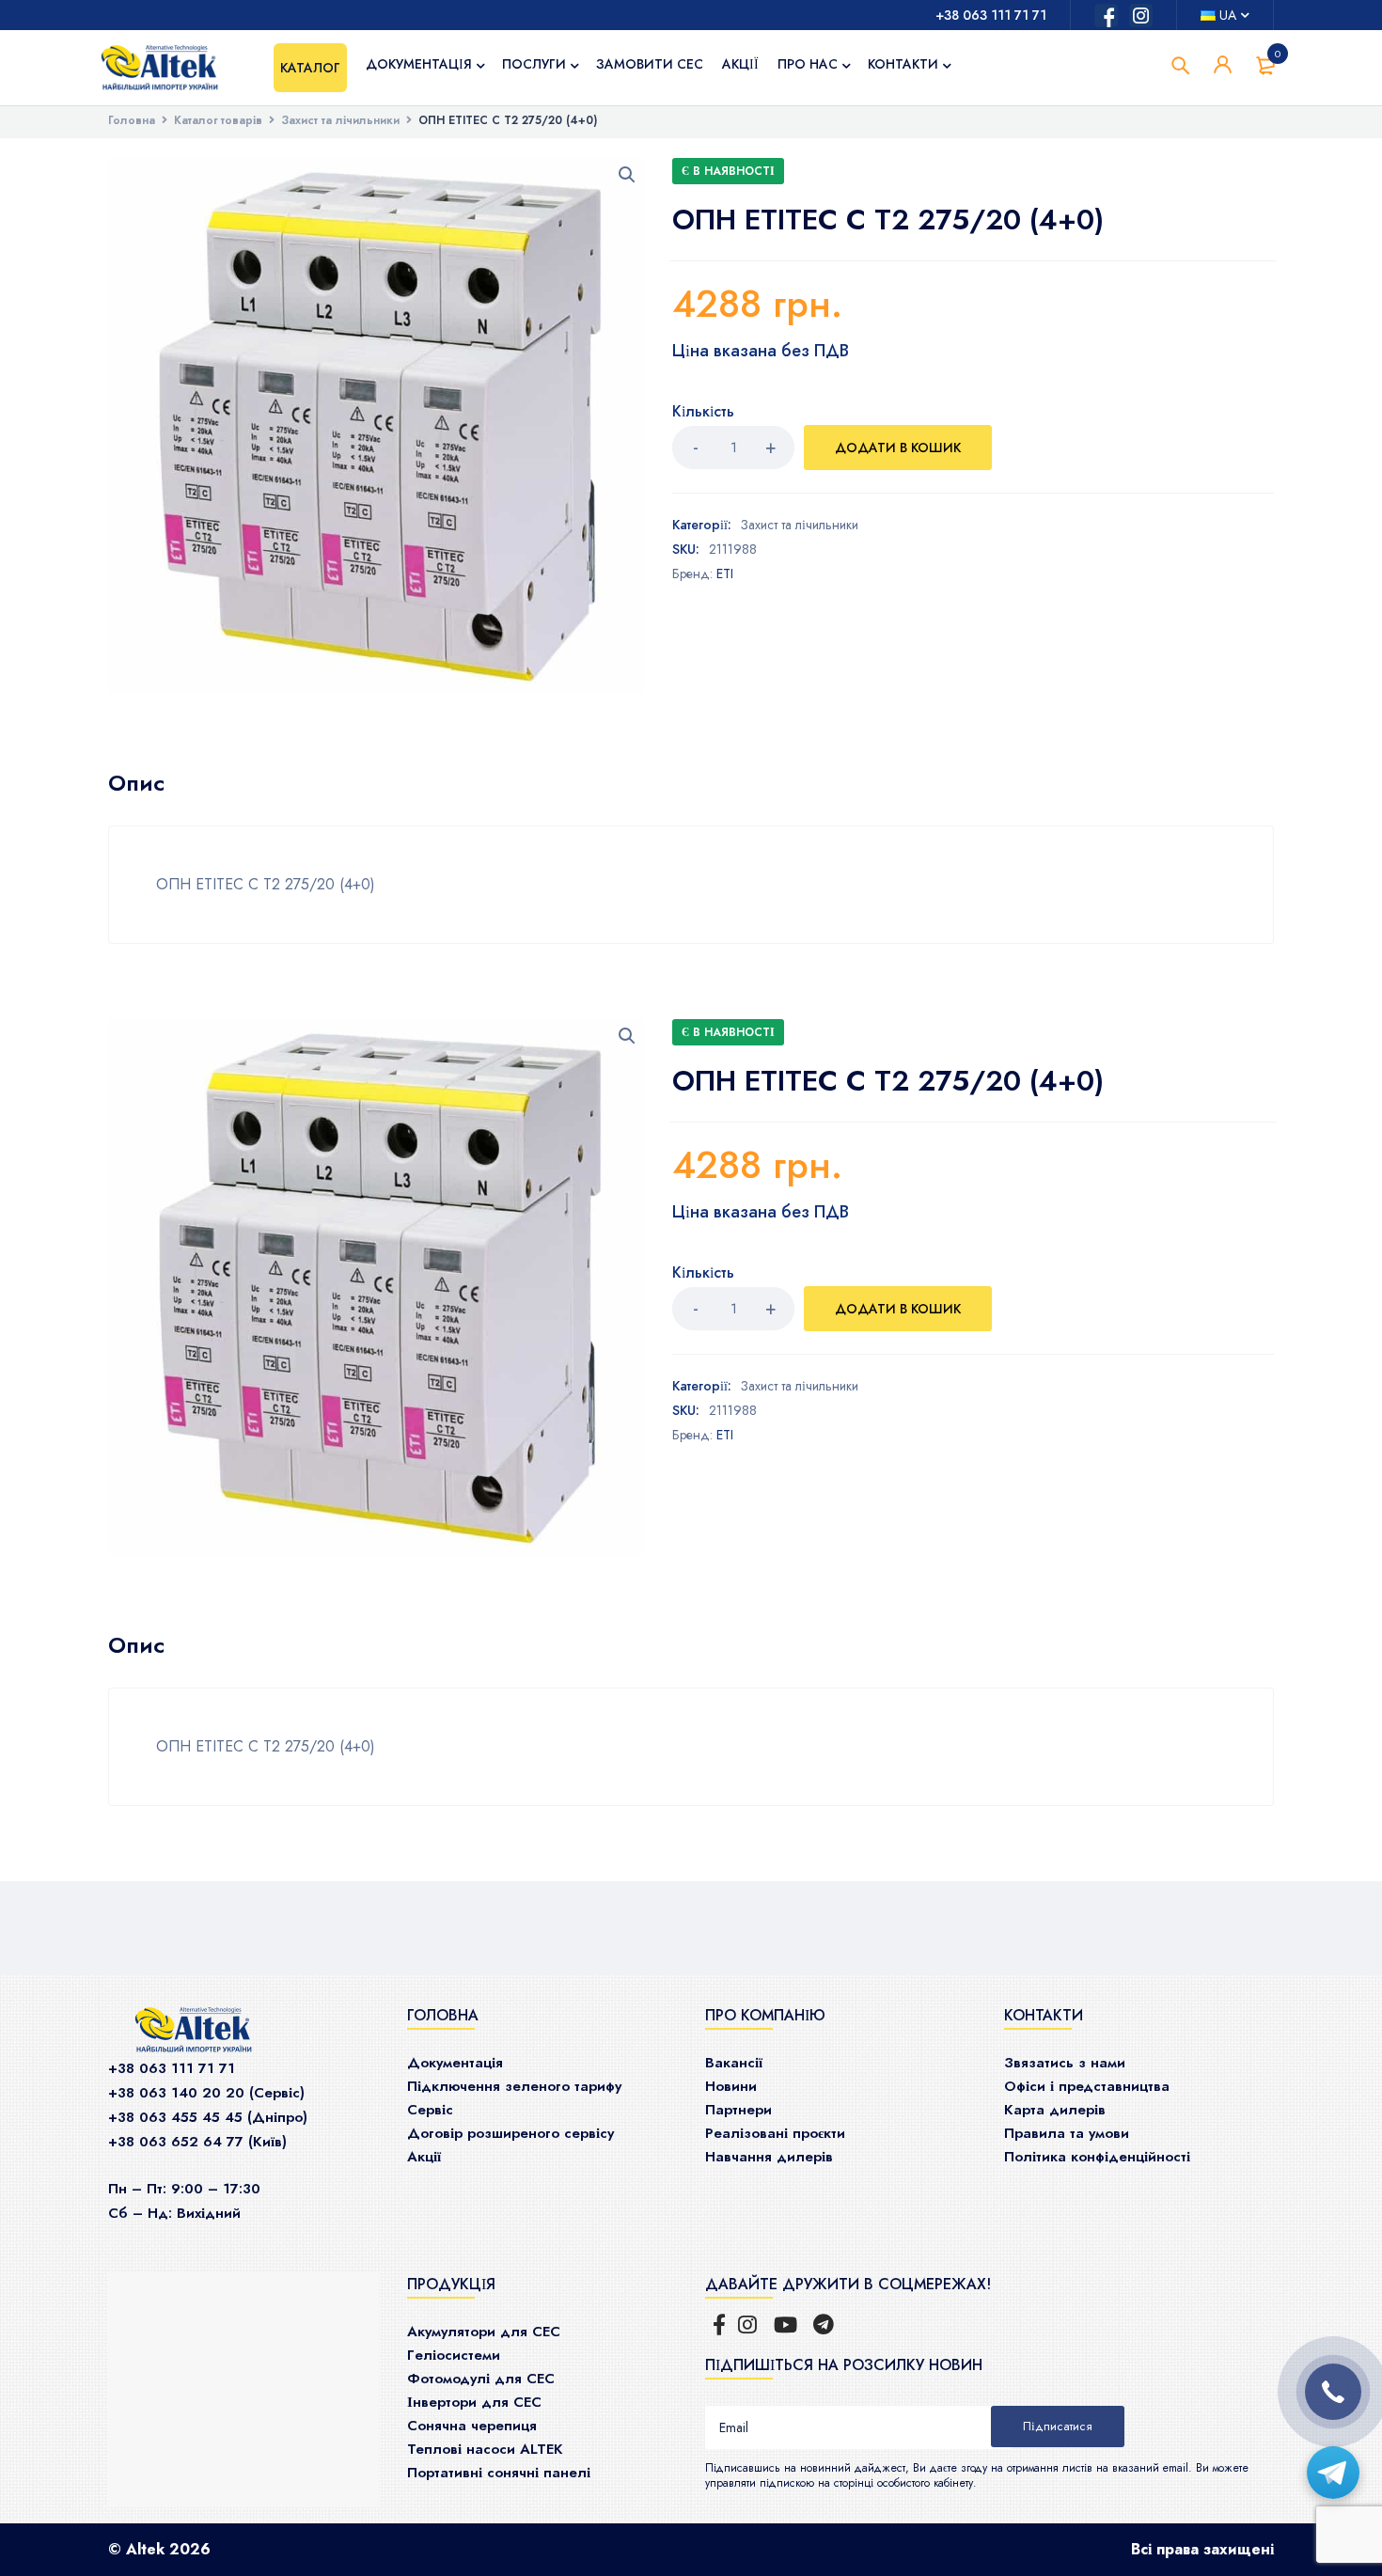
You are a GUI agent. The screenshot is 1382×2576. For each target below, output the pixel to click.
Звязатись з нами (1065, 2063)
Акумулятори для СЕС (484, 2332)
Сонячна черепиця (472, 2426)
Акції (424, 2157)
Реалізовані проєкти (775, 2133)
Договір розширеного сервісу (510, 2133)
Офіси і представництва (1087, 2086)
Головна (132, 120)
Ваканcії (734, 2063)
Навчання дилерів (769, 2157)
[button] (627, 175)
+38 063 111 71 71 (991, 15)
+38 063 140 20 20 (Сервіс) (206, 2093)
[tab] (136, 783)
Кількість (703, 412)
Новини (731, 2086)
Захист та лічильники (340, 120)
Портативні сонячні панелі (499, 2473)
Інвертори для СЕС (474, 2402)
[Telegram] (1333, 2473)
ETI (725, 573)
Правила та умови (1067, 2133)
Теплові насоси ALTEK (485, 2449)
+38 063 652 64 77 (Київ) (197, 2142)
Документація (455, 2063)
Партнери (738, 2110)
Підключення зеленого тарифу (514, 2086)
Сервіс (430, 2110)
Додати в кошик (898, 448)
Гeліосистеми (454, 2355)
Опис (136, 783)
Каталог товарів (218, 120)
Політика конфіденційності (1097, 2157)
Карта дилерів (1055, 2110)
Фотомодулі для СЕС (481, 2379)
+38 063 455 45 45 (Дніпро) (208, 2117)
